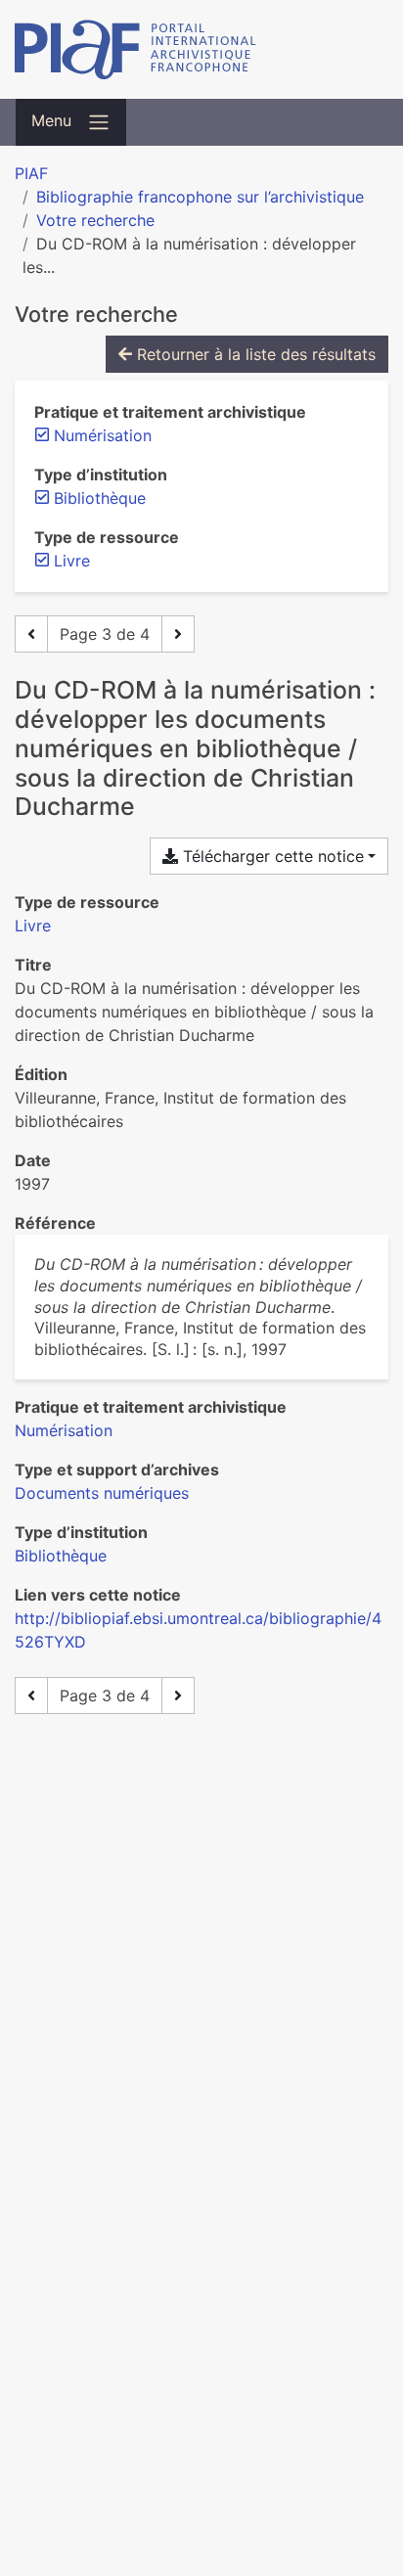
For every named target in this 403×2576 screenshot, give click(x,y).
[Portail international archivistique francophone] (201, 49)
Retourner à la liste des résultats (254, 354)
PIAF (31, 173)
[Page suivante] (178, 634)
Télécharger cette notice (271, 856)
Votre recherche (95, 220)
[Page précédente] (31, 634)
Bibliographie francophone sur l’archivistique (200, 197)
